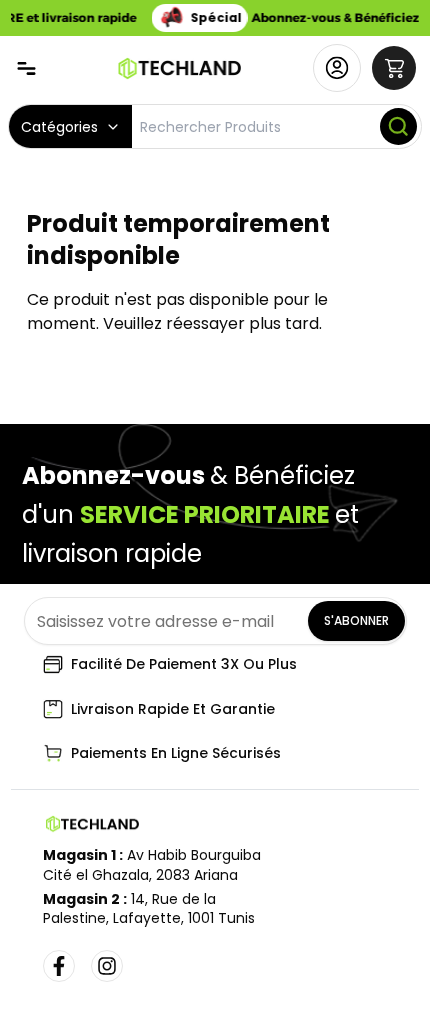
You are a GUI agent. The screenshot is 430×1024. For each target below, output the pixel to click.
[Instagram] (107, 966)
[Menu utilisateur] (337, 68)
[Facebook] (59, 966)
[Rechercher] (398, 126)
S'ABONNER (356, 620)
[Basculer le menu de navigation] (26, 68)
